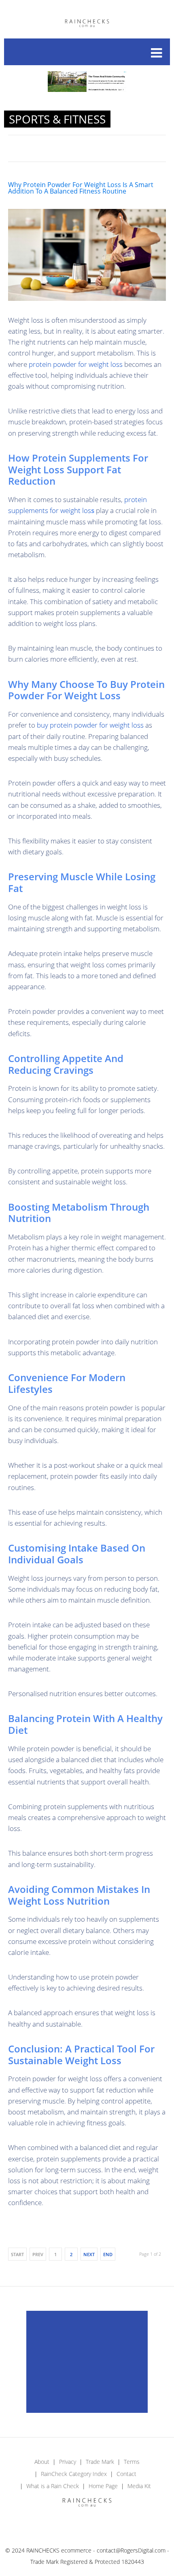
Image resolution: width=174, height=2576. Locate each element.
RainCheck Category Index (74, 2474)
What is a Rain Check (53, 2486)
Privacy (68, 2462)
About (42, 2462)
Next (89, 2254)
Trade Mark (100, 2462)
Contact (126, 2474)
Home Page (103, 2486)
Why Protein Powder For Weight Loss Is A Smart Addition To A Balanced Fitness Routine (81, 188)
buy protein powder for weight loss (90, 725)
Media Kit (139, 2486)
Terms (132, 2462)
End (108, 2254)
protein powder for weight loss (76, 364)
